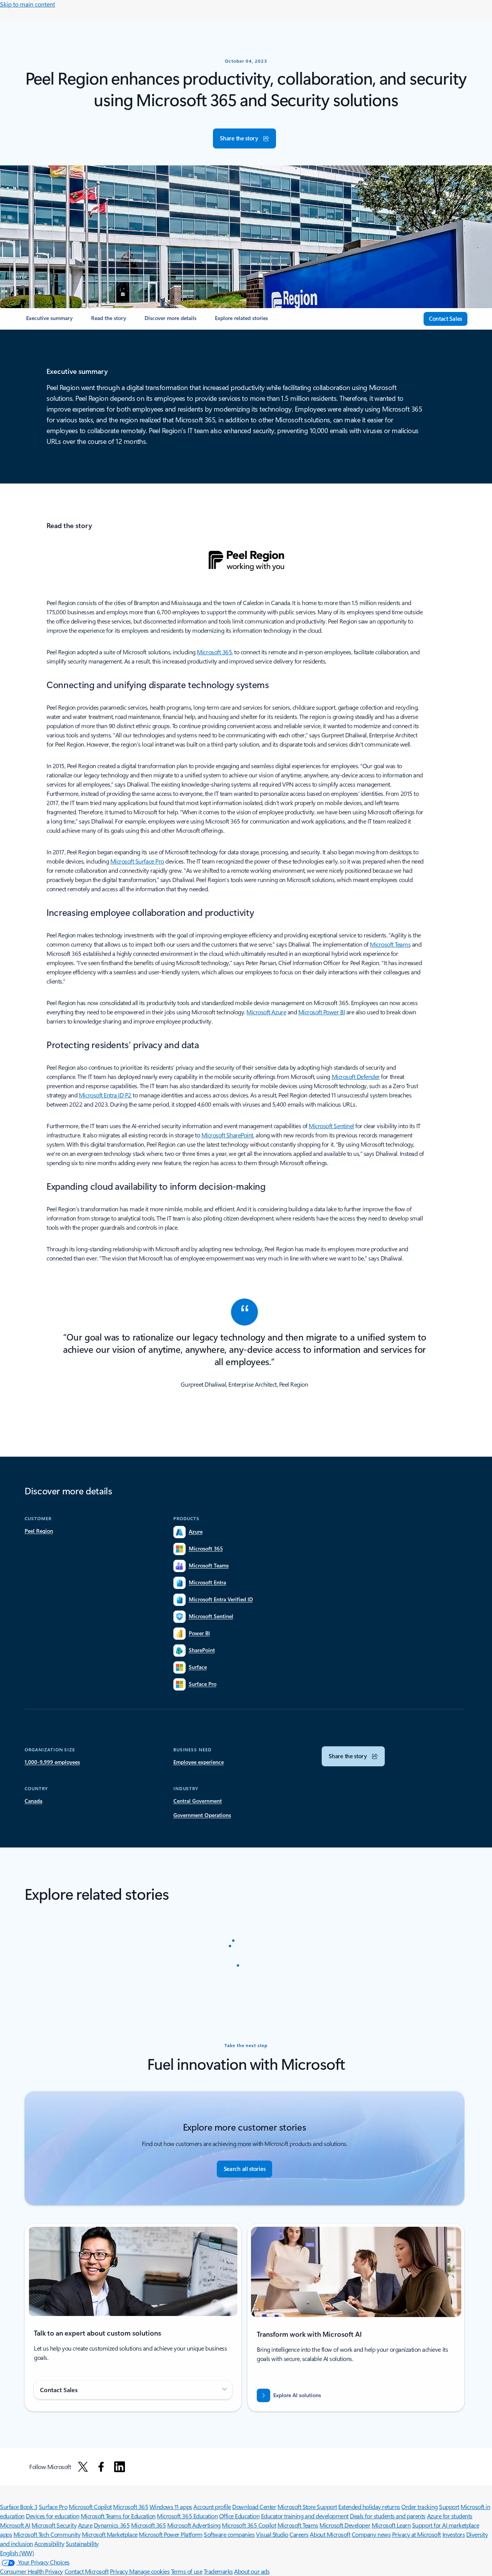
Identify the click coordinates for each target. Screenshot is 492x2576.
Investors (454, 2534)
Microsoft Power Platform (170, 2534)
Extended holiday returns (369, 2507)
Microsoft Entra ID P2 (105, 1095)
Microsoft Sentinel (331, 1126)
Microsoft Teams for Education (118, 2516)
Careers (299, 2534)
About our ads (252, 2571)
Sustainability (82, 2543)
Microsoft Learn (391, 2525)
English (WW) (17, 2553)
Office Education (239, 2516)
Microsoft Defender (356, 1076)
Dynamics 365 (112, 2525)
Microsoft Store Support (307, 2507)
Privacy (120, 2571)
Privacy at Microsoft (416, 2534)
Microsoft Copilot (90, 2507)
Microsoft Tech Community (47, 2534)
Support (449, 2507)
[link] (49, 321)
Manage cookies (149, 2571)
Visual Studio (272, 2534)
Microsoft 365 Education (187, 2516)
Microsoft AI (15, 2525)
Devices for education (52, 2516)
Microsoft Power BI (322, 1012)
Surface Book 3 (19, 2507)
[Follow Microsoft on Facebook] (101, 2467)
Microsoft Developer (345, 2525)
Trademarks (218, 2571)
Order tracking (419, 2507)
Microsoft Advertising (194, 2525)
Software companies (229, 2534)
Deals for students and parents (388, 2516)
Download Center (254, 2507)
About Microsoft (330, 2534)
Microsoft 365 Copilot (249, 2525)
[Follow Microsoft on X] (83, 2467)
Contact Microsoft (87, 2571)
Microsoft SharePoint (227, 1135)
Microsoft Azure (266, 1012)
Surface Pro (53, 2507)
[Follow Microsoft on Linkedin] (120, 2467)
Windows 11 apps (171, 2507)
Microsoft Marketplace (110, 2534)
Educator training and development (305, 2516)
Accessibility (49, 2543)
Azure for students (450, 2516)
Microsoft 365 (214, 652)
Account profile (212, 2507)
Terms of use (187, 2571)
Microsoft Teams (390, 944)
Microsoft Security (54, 2525)
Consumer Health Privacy (32, 2571)
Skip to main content (27, 4)
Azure (85, 2525)
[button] (244, 138)
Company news (371, 2534)
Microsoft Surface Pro (137, 861)
